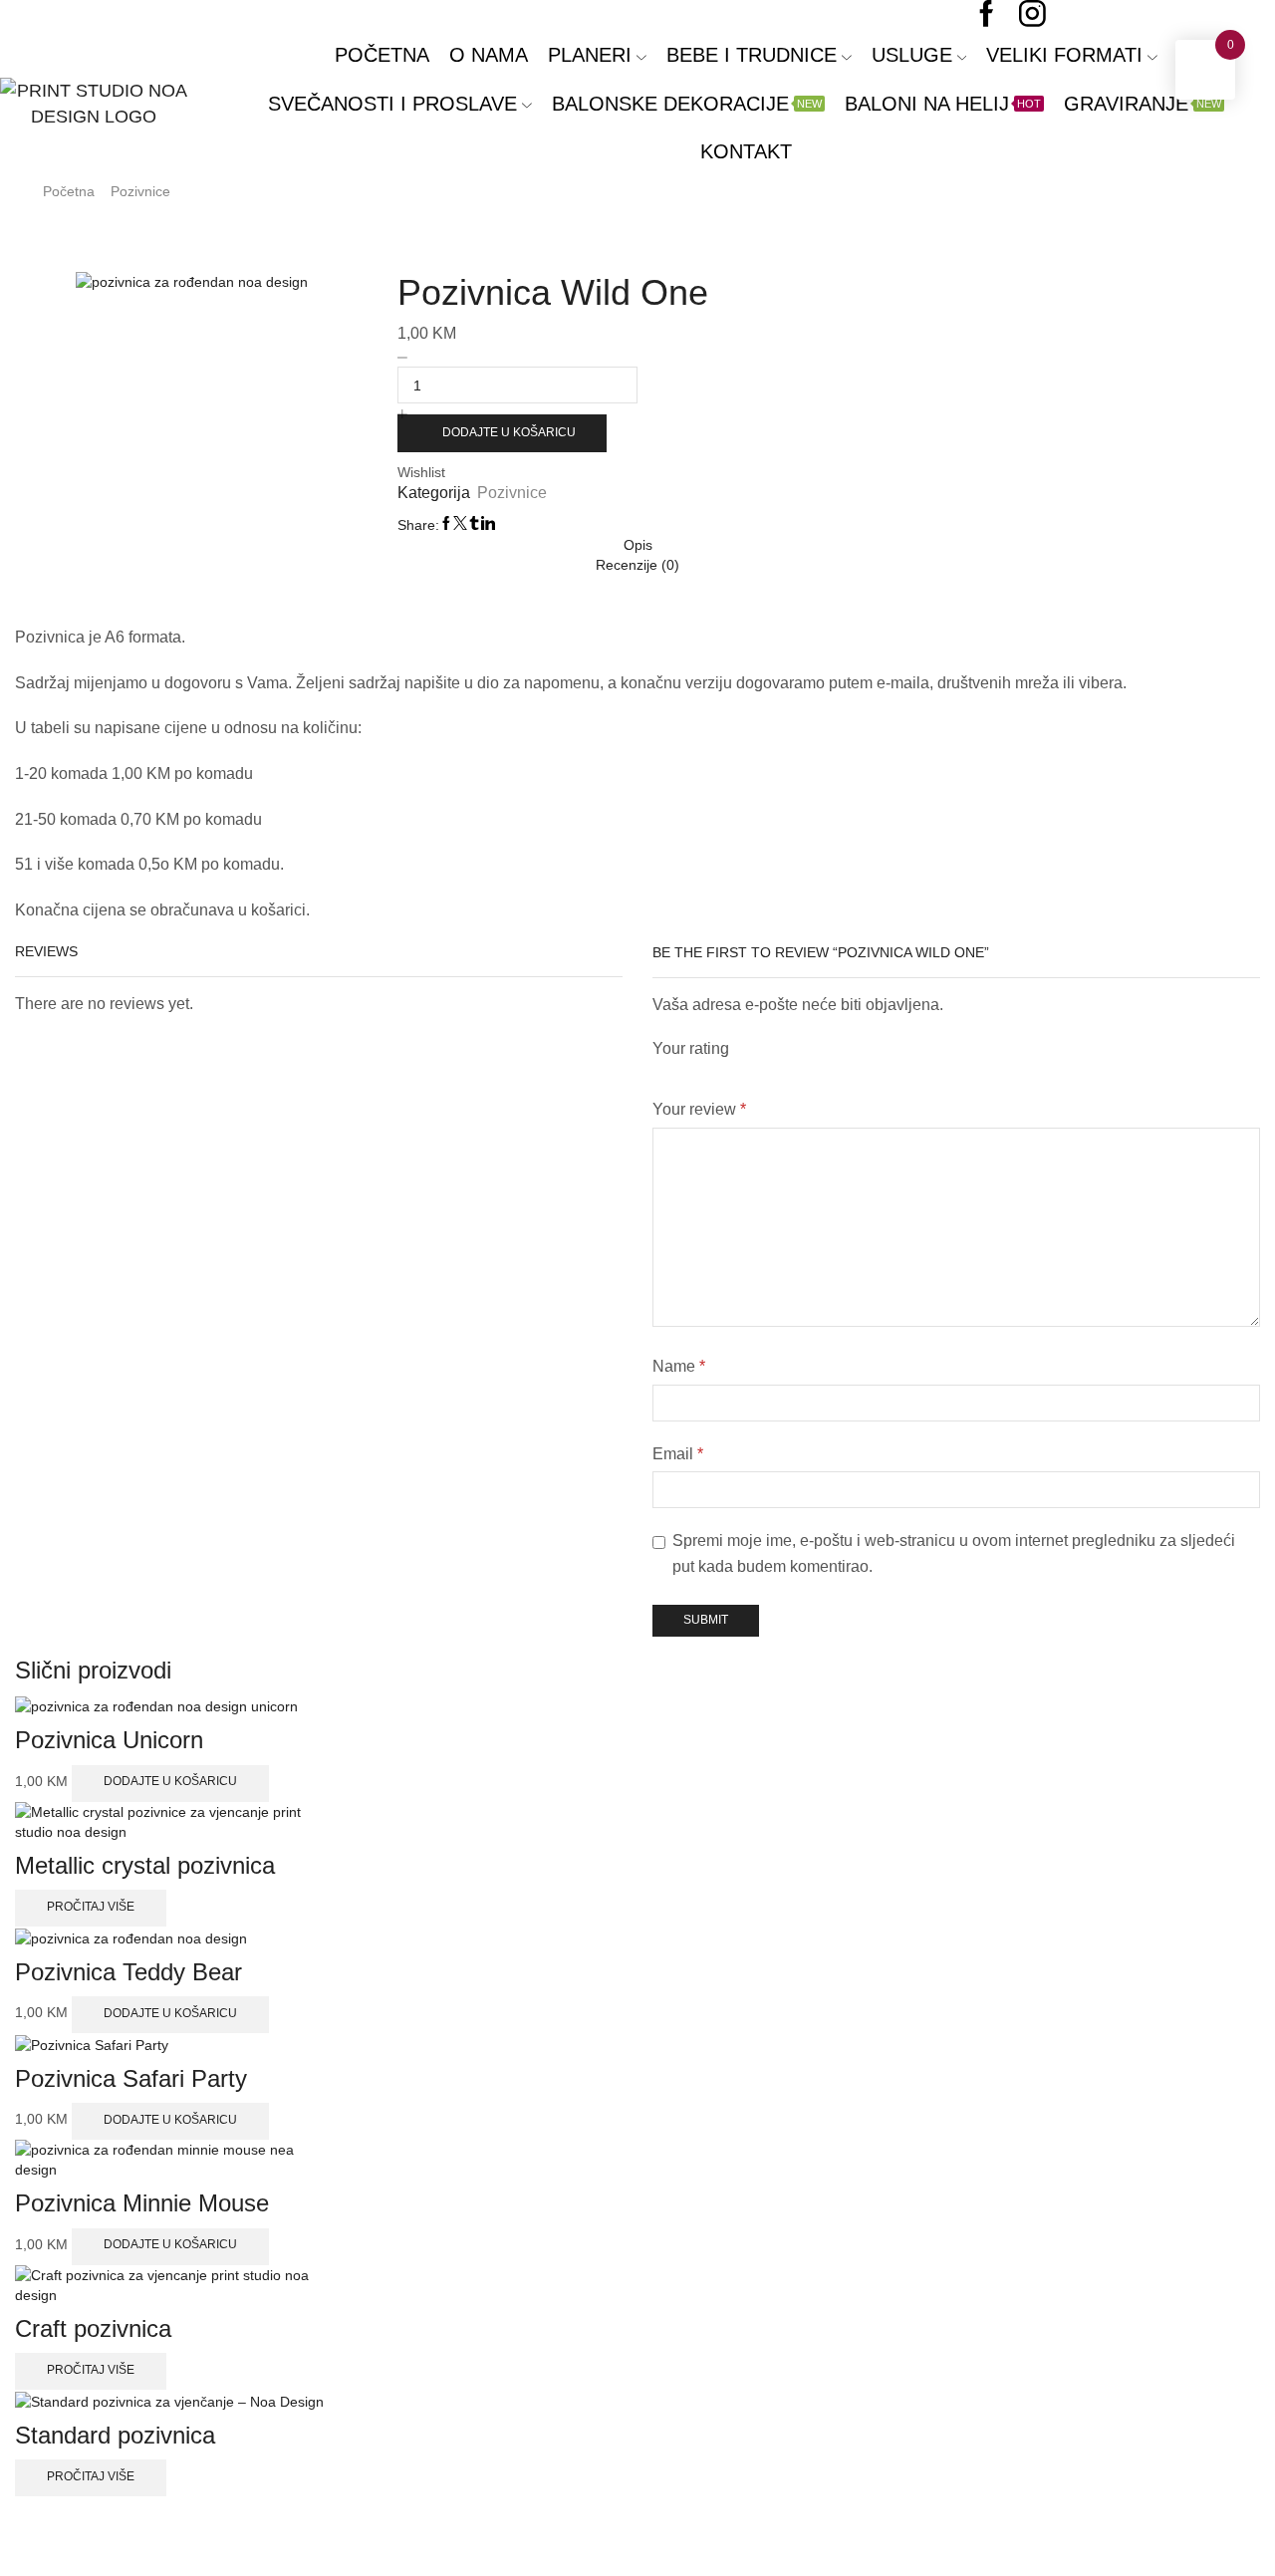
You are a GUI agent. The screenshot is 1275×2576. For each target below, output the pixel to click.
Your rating (691, 1048)
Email (678, 1454)
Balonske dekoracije (687, 104)
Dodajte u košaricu (509, 432)
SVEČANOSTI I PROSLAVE (392, 104)
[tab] (637, 545)
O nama (489, 55)
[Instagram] (1032, 15)
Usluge (912, 55)
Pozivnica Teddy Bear (128, 1972)
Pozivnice (140, 191)
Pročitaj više (91, 1907)
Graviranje (1143, 104)
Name (679, 1366)
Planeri (590, 55)
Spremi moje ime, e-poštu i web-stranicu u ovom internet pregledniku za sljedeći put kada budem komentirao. (954, 1553)
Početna (382, 55)
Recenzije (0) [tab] (637, 565)
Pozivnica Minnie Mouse (142, 2203)
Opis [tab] (638, 545)
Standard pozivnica (115, 2435)
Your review (699, 1109)
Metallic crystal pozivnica (145, 1865)
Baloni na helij (943, 104)
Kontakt (746, 151)
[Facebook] (987, 15)
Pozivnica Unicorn (109, 1740)
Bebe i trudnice (752, 55)
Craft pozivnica (93, 2328)
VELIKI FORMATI (1064, 55)
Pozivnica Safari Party (131, 2078)
